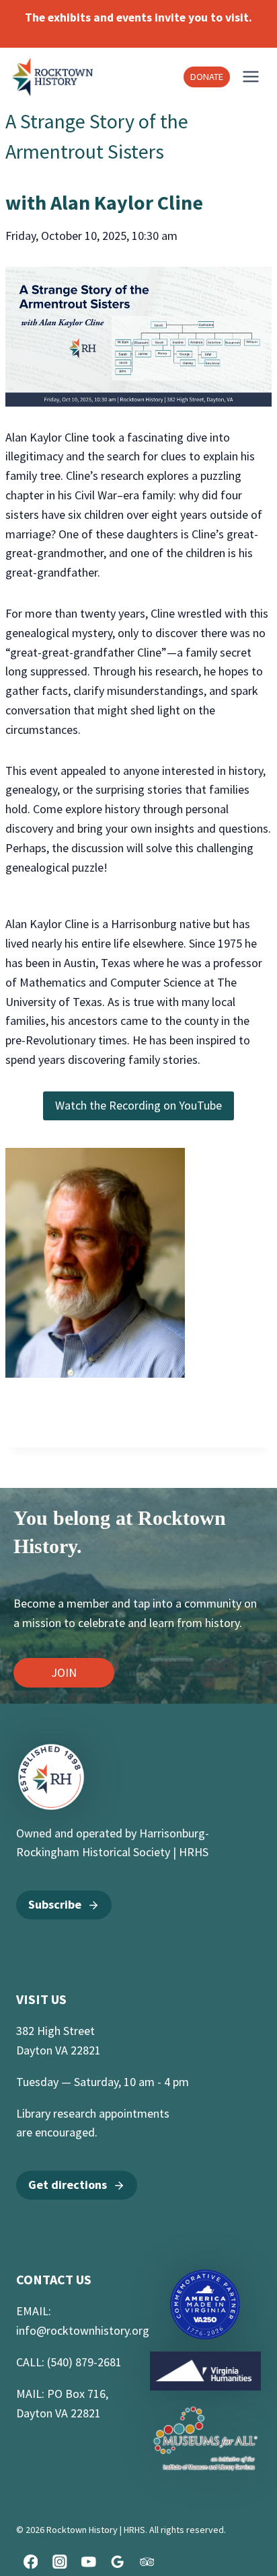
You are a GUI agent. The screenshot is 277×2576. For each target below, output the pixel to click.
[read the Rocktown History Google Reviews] (118, 2562)
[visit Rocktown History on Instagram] (60, 2562)
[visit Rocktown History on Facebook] (31, 2562)
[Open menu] (251, 77)
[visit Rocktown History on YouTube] (88, 2562)
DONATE (207, 77)
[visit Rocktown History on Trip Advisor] (147, 2562)
